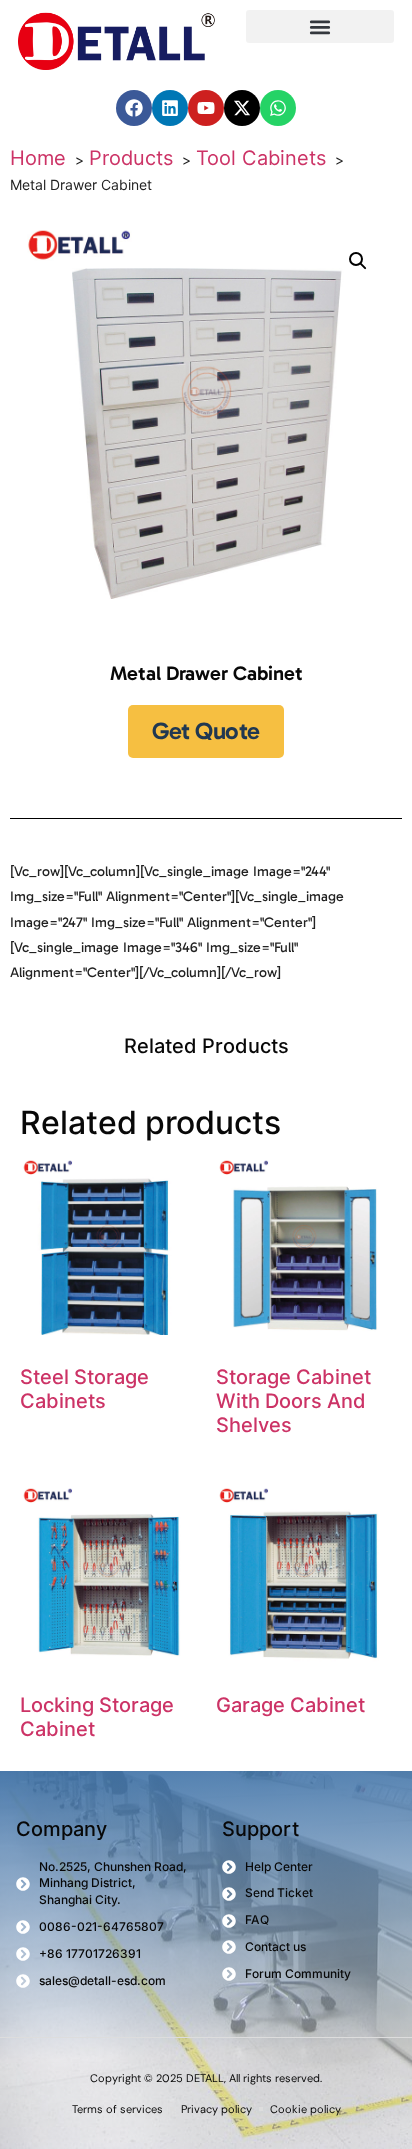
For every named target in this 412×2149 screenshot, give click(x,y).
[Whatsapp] (278, 108)
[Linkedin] (170, 108)
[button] (320, 26)
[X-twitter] (242, 108)
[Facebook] (134, 108)
